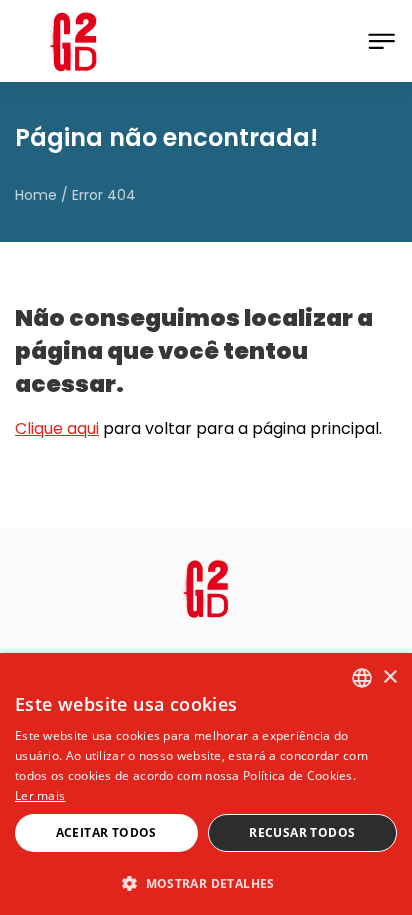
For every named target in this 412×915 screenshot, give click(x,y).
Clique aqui (57, 428)
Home (36, 195)
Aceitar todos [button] (106, 832)
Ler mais (40, 795)
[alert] (206, 784)
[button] (206, 882)
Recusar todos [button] (302, 832)
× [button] (389, 677)
